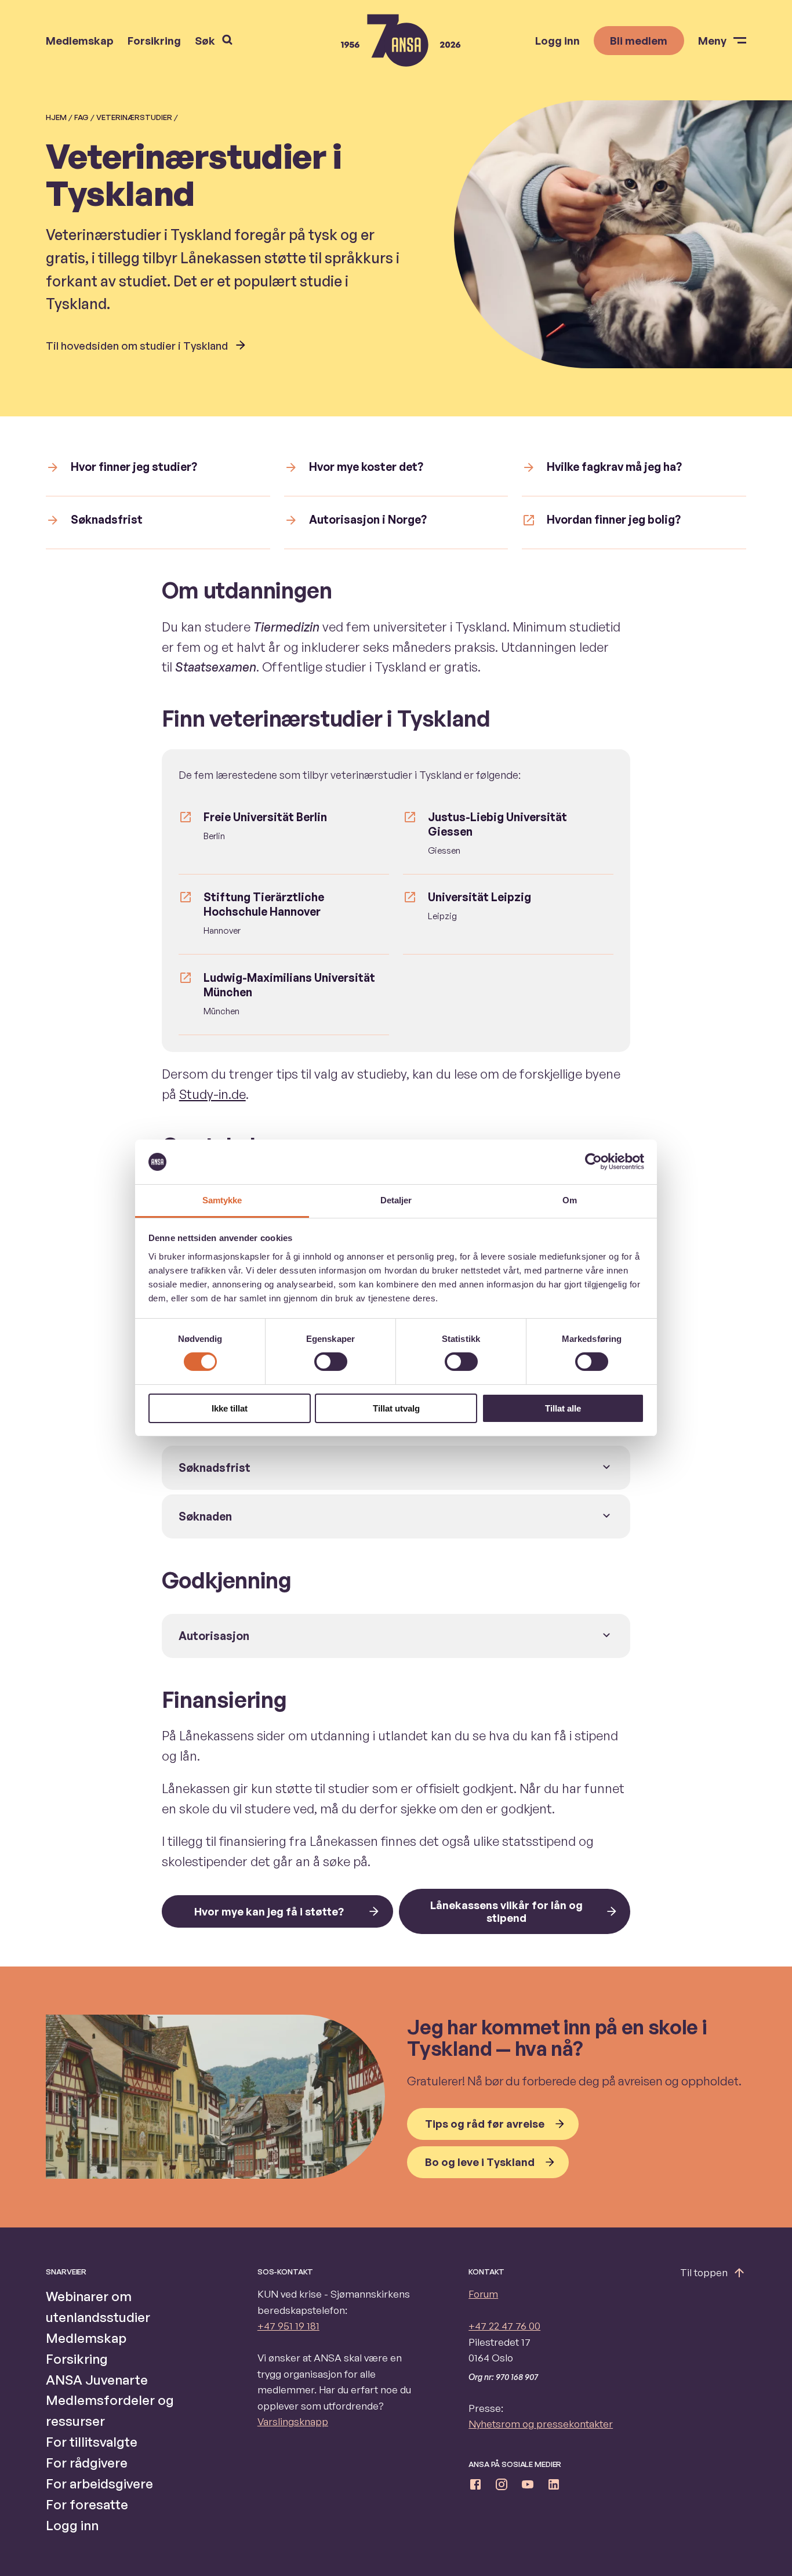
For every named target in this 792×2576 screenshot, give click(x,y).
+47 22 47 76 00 (504, 2326)
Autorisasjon (214, 1636)
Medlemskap (80, 41)
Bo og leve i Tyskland (480, 2162)
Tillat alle (563, 1408)
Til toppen (704, 2272)
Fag (81, 117)
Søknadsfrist (215, 1468)
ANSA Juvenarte (97, 2379)
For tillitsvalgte (92, 2441)
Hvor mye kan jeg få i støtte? (269, 1911)
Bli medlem (639, 40)
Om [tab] (570, 1200)
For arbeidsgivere (99, 2483)
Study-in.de (212, 1094)
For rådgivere (87, 2462)
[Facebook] (475, 2487)
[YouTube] (528, 2487)
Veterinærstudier (134, 117)
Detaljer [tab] (396, 1200)
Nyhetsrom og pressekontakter (541, 2424)
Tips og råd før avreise (485, 2123)
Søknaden (205, 1516)
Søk (205, 40)
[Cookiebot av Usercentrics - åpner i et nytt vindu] (593, 1162)
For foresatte (87, 2504)
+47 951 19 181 (288, 2326)
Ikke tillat (230, 1408)
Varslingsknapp (293, 2421)
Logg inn (557, 41)
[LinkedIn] (554, 2487)
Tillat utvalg (396, 1408)
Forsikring (154, 41)
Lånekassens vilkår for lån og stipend (506, 1911)
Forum (483, 2294)
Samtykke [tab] (222, 1200)
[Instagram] (502, 2487)
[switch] (331, 1362)
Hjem (56, 117)
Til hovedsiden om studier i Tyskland (137, 345)
